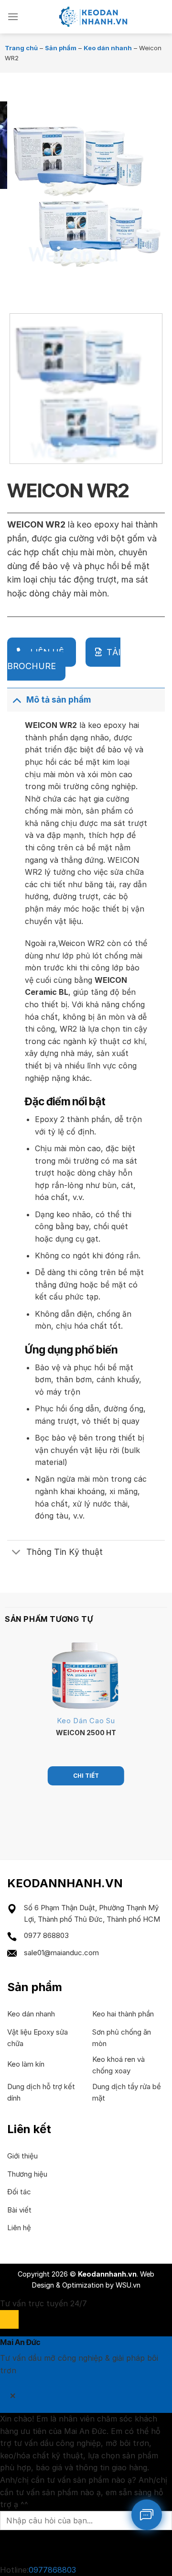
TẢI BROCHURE (64, 659)
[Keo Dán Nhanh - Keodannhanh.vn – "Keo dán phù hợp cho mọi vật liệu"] (92, 17)
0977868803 (52, 2570)
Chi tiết (86, 1776)
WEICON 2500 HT (86, 1733)
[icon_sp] (147, 2515)
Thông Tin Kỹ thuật (64, 1552)
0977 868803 (46, 1935)
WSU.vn (128, 2285)
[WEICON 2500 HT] (86, 1675)
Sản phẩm (61, 48)
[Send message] (9, 2547)
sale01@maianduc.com (61, 1953)
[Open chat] (9, 2319)
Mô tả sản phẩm (59, 699)
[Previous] (16, 287)
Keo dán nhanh (108, 48)
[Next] (43, 287)
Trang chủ (21, 48)
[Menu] (13, 17)
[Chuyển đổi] (16, 699)
